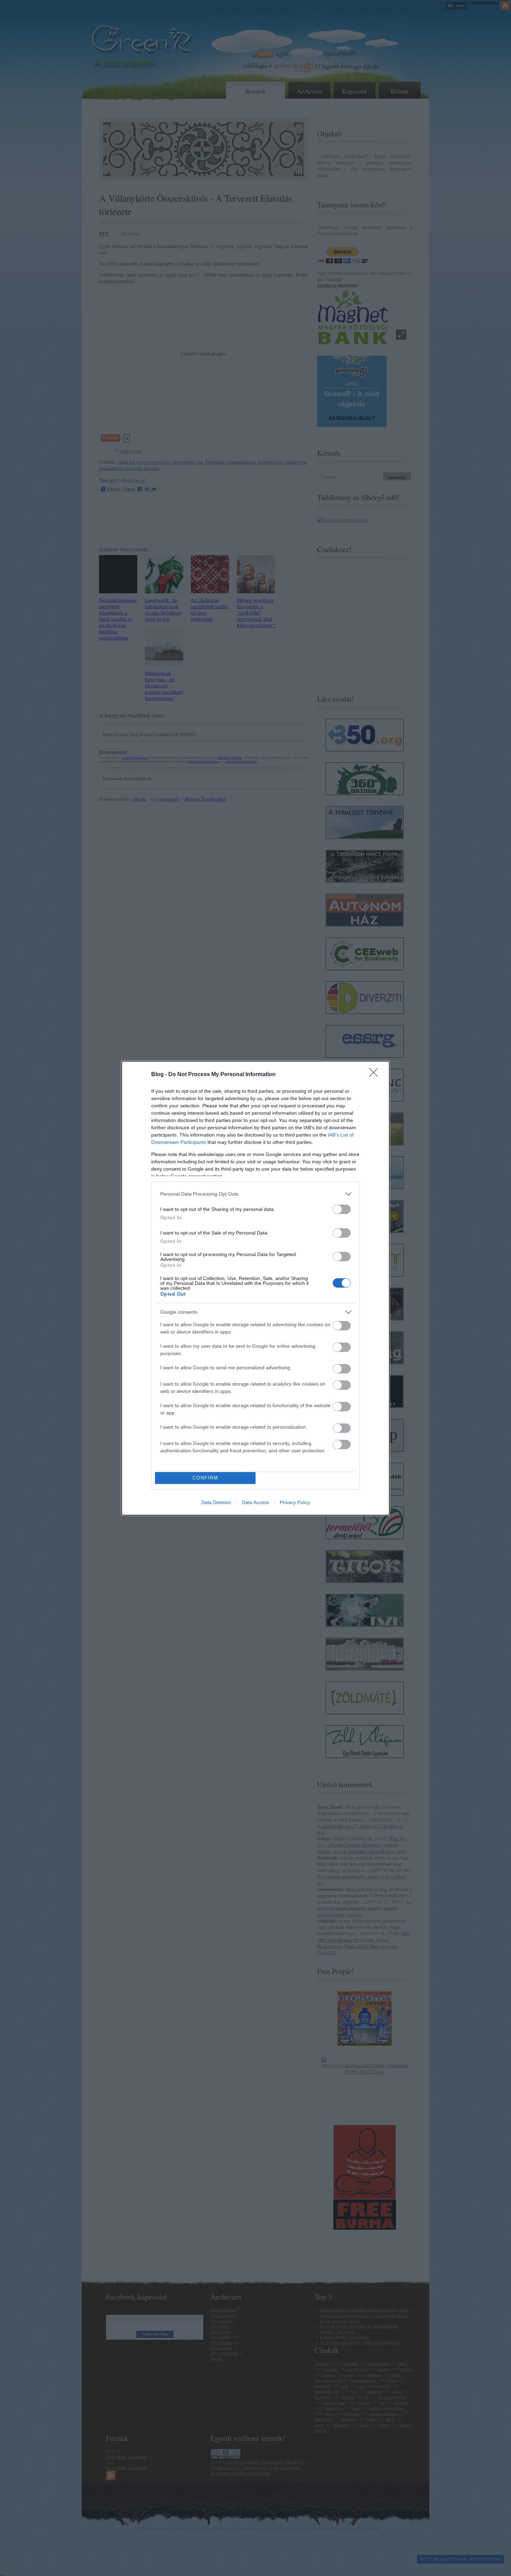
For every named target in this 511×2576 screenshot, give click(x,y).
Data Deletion (216, 1502)
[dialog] (255, 1288)
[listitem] (255, 1194)
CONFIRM (205, 1478)
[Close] (376, 1075)
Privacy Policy (295, 1502)
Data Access (255, 1502)
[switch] (342, 1209)
